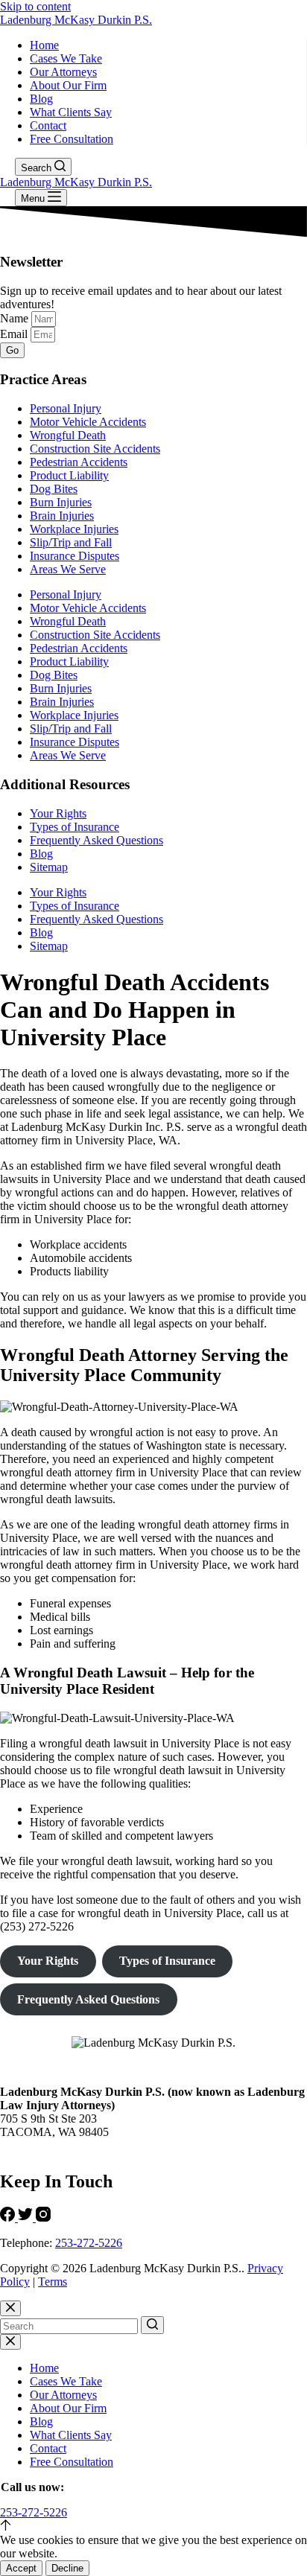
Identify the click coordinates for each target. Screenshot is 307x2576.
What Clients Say (71, 112)
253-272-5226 (89, 2243)
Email (15, 334)
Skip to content (35, 6)
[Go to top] (6, 2526)
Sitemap (49, 867)
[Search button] (152, 2325)
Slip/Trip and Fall (71, 542)
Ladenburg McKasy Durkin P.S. (76, 20)
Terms (53, 2282)
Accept (21, 2568)
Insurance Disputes (75, 556)
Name (16, 318)
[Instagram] (43, 2218)
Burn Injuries (61, 502)
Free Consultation (72, 139)
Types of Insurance (75, 827)
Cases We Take (66, 58)
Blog (41, 99)
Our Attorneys (63, 72)
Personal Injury (66, 408)
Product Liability (69, 475)
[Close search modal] (10, 2308)
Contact (48, 125)
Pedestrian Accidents (79, 462)
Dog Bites (54, 489)
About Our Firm (68, 85)
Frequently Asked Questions (96, 840)
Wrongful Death (68, 435)
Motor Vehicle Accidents (88, 422)
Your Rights (58, 813)
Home (44, 45)
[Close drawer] (10, 2342)
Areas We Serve (68, 569)
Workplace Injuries (74, 529)
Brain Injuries (62, 516)
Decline (67, 2568)
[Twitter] (27, 2218)
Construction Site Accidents (95, 449)
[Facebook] (9, 2218)
